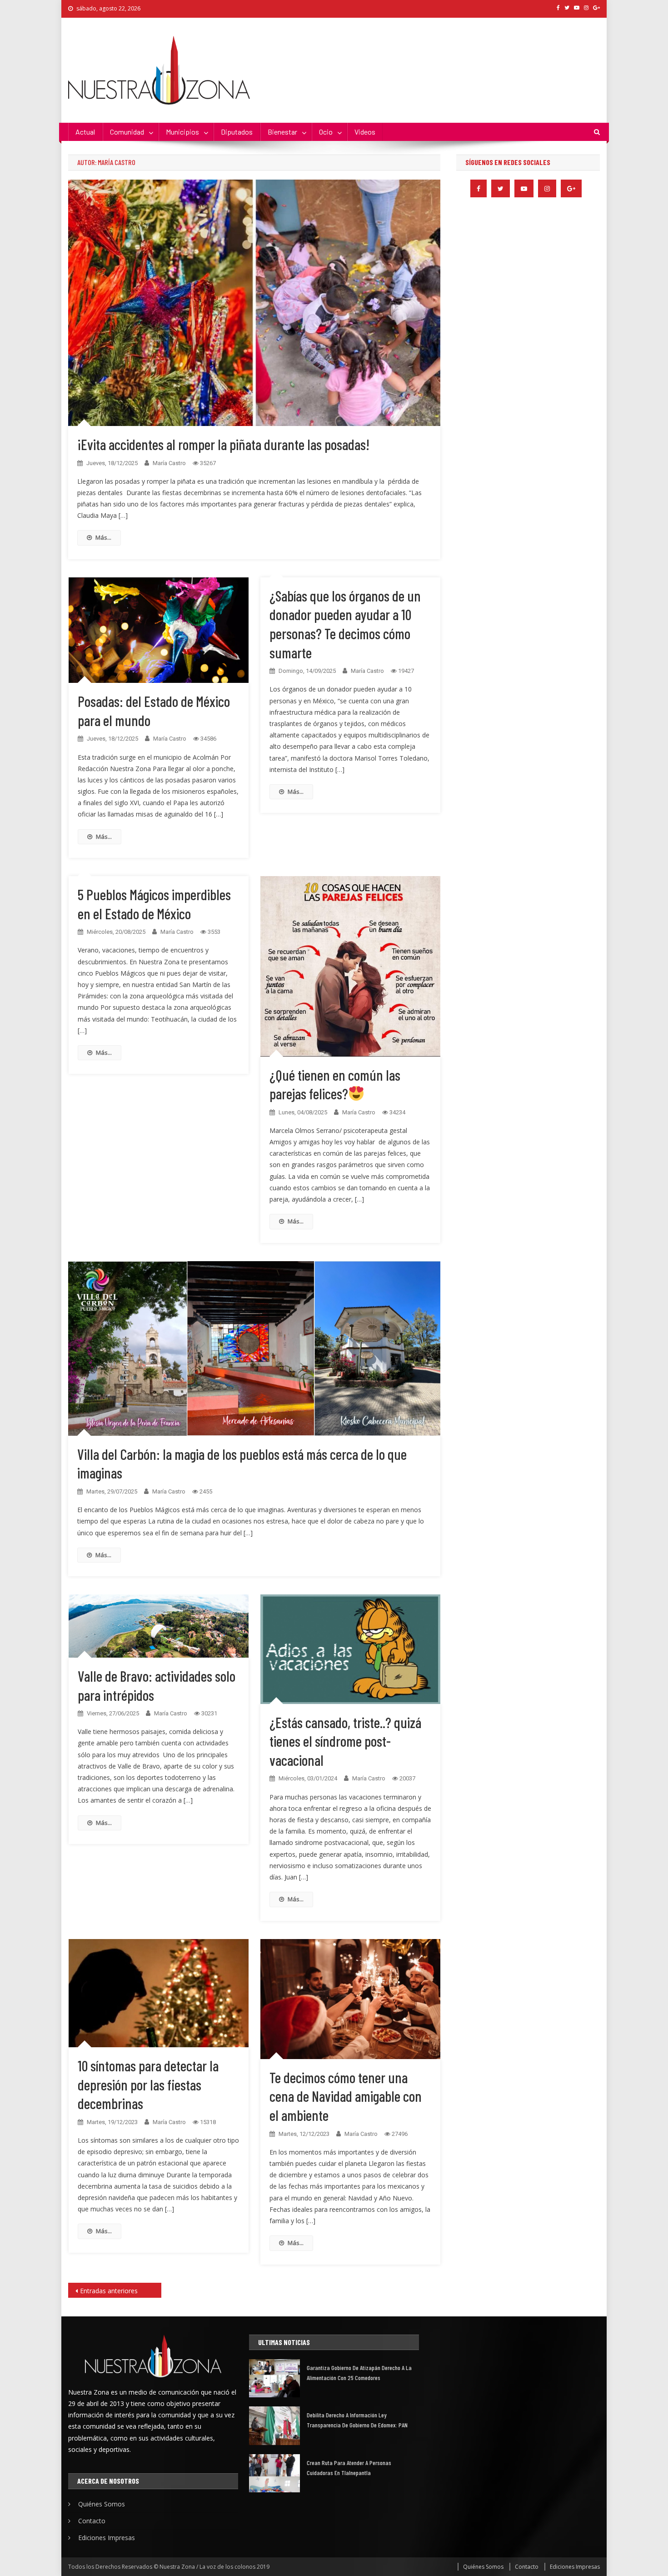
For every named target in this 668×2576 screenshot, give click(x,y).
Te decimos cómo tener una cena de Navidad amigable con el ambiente (346, 2096)
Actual (85, 132)
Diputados (237, 132)
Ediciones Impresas (107, 2538)
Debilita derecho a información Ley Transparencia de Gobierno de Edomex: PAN (357, 2420)
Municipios (182, 132)
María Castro (169, 463)
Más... (103, 537)
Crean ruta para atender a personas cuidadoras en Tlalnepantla (349, 2468)
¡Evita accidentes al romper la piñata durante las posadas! (223, 444)
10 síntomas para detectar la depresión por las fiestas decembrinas (148, 2084)
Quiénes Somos (102, 2504)
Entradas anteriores (109, 2291)
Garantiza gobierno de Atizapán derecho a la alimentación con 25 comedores (359, 2373)
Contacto (92, 2521)
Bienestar (282, 132)
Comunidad (127, 132)
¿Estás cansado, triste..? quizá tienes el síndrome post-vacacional (345, 1741)
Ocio (326, 132)
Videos (365, 132)
